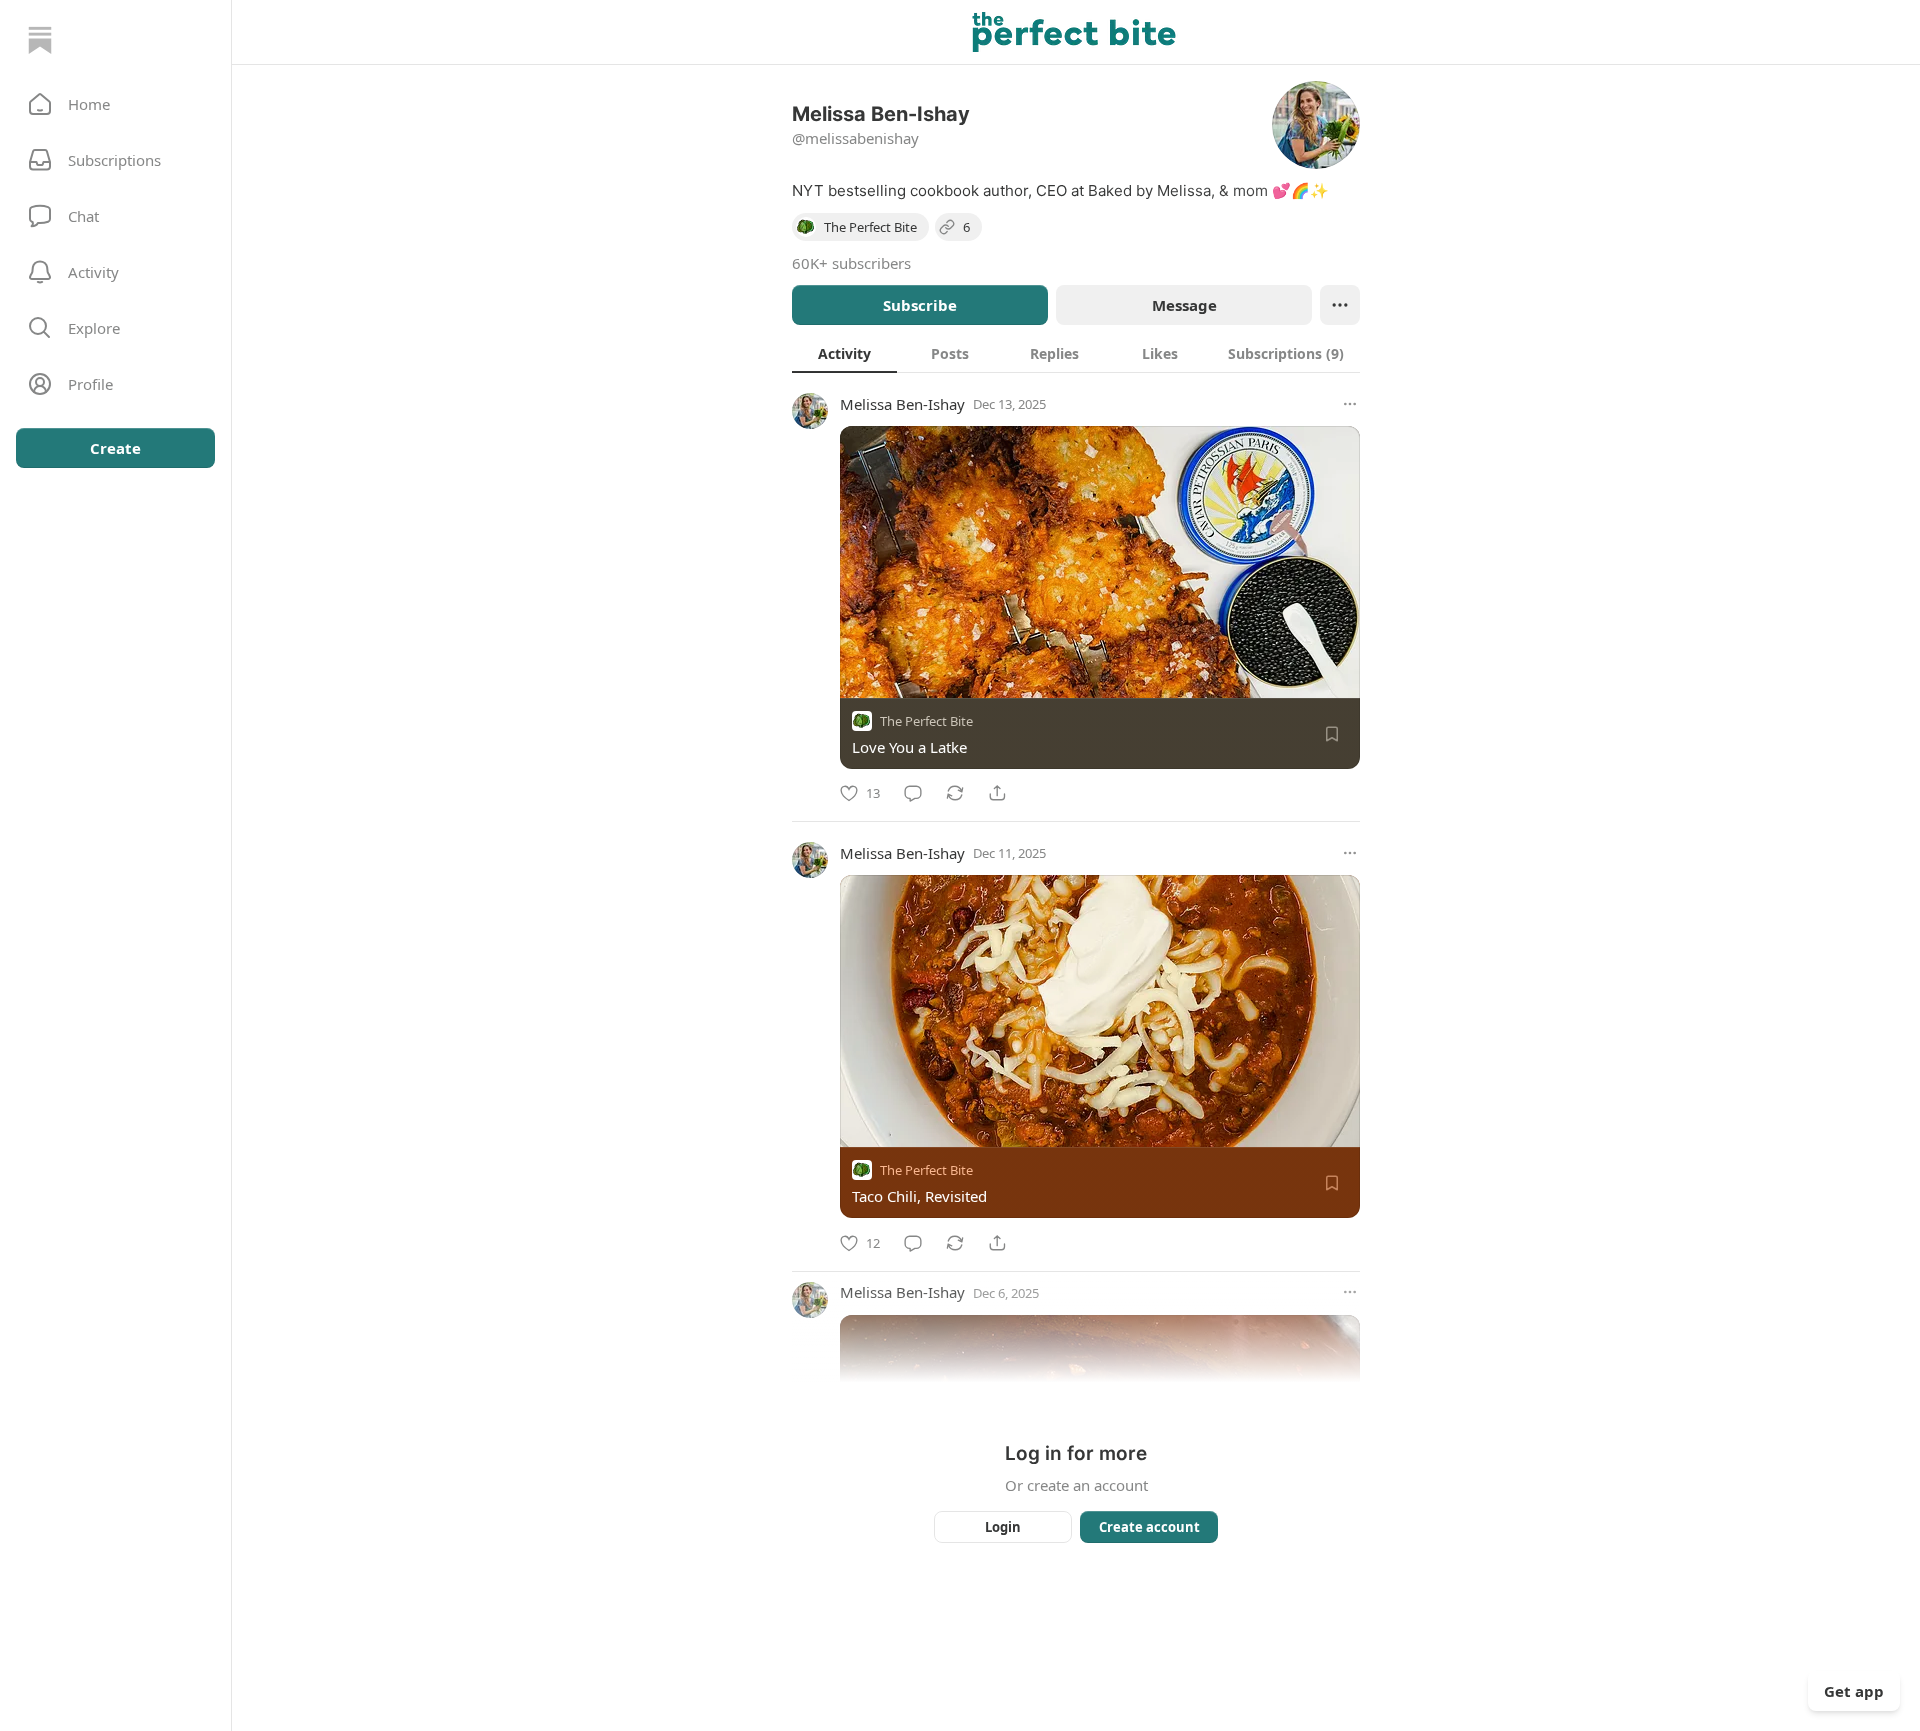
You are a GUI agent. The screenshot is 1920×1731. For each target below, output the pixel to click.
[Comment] (913, 793)
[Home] (40, 40)
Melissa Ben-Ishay (902, 404)
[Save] (1332, 734)
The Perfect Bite (926, 721)
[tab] (844, 353)
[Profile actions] (1340, 305)
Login (1003, 1527)
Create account (1149, 1527)
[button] (115, 104)
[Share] (997, 793)
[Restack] (955, 793)
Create (115, 448)
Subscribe (920, 305)
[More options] (1350, 404)
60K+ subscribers (851, 263)
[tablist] (1076, 353)
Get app (1854, 1691)
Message (1184, 305)
